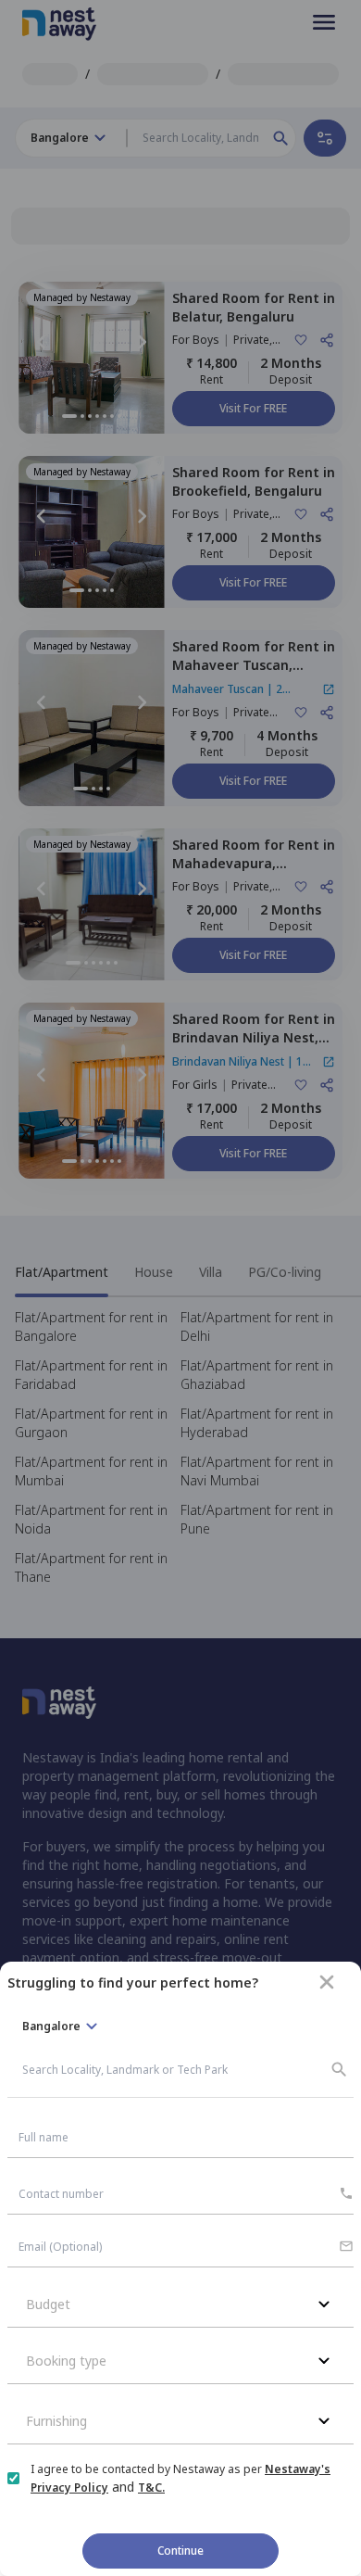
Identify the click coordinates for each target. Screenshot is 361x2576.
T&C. (151, 2488)
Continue (180, 2551)
